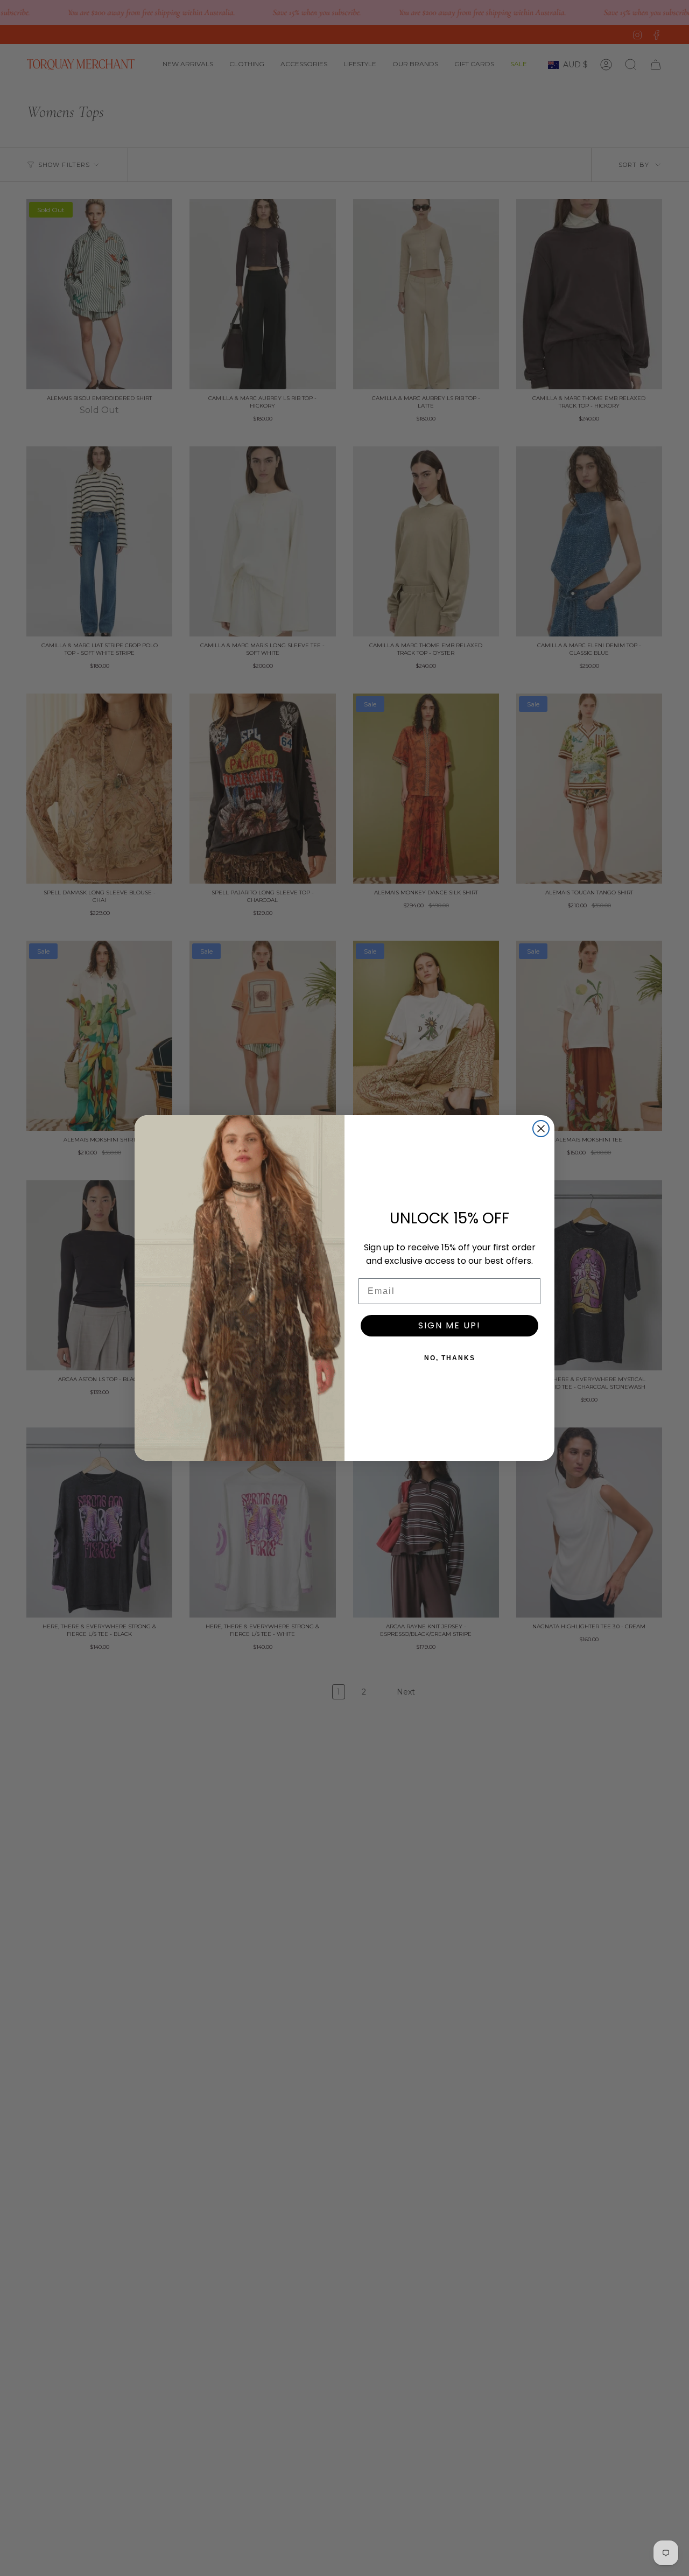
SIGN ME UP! (449, 1325)
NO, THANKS (450, 1358)
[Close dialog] (541, 1129)
